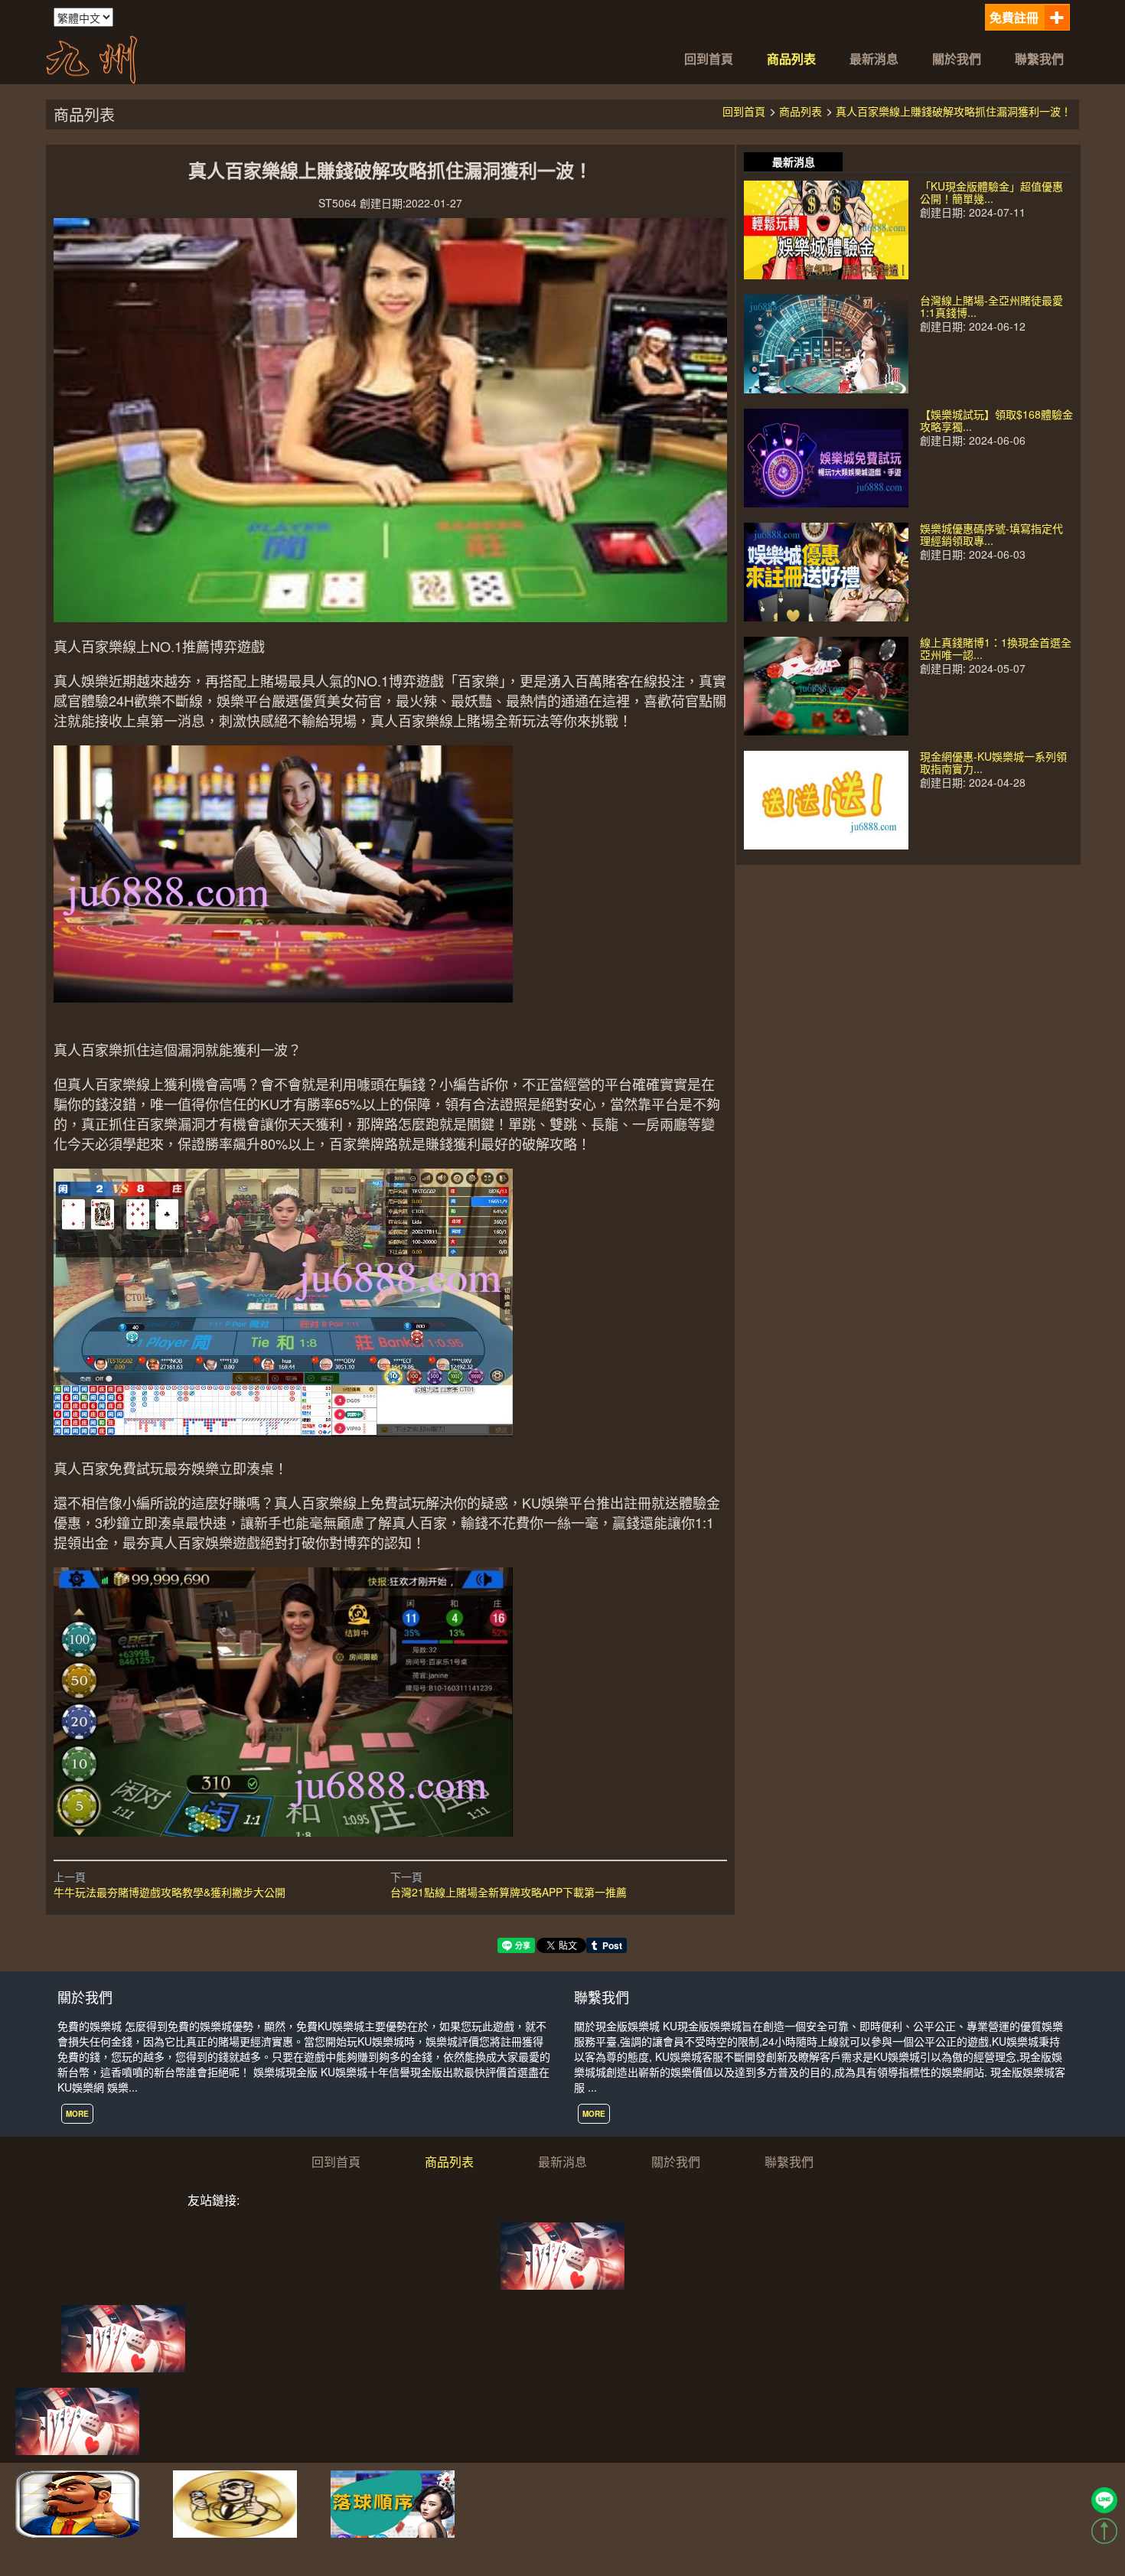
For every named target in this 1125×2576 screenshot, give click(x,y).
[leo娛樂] (77, 2420)
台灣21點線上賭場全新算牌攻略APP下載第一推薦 (509, 1892)
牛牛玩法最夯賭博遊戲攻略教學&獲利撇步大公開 (170, 1892)
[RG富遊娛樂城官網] (235, 2503)
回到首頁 (709, 59)
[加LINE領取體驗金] (1104, 2500)
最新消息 (874, 59)
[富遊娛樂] (123, 2337)
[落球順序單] (393, 2503)
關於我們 (957, 59)
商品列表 (791, 59)
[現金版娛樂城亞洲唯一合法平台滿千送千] (92, 57)
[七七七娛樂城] (562, 2255)
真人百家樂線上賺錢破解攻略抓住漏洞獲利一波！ (954, 111)
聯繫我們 (1039, 59)
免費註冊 (1014, 17)
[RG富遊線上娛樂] (77, 2503)
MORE (77, 2114)
